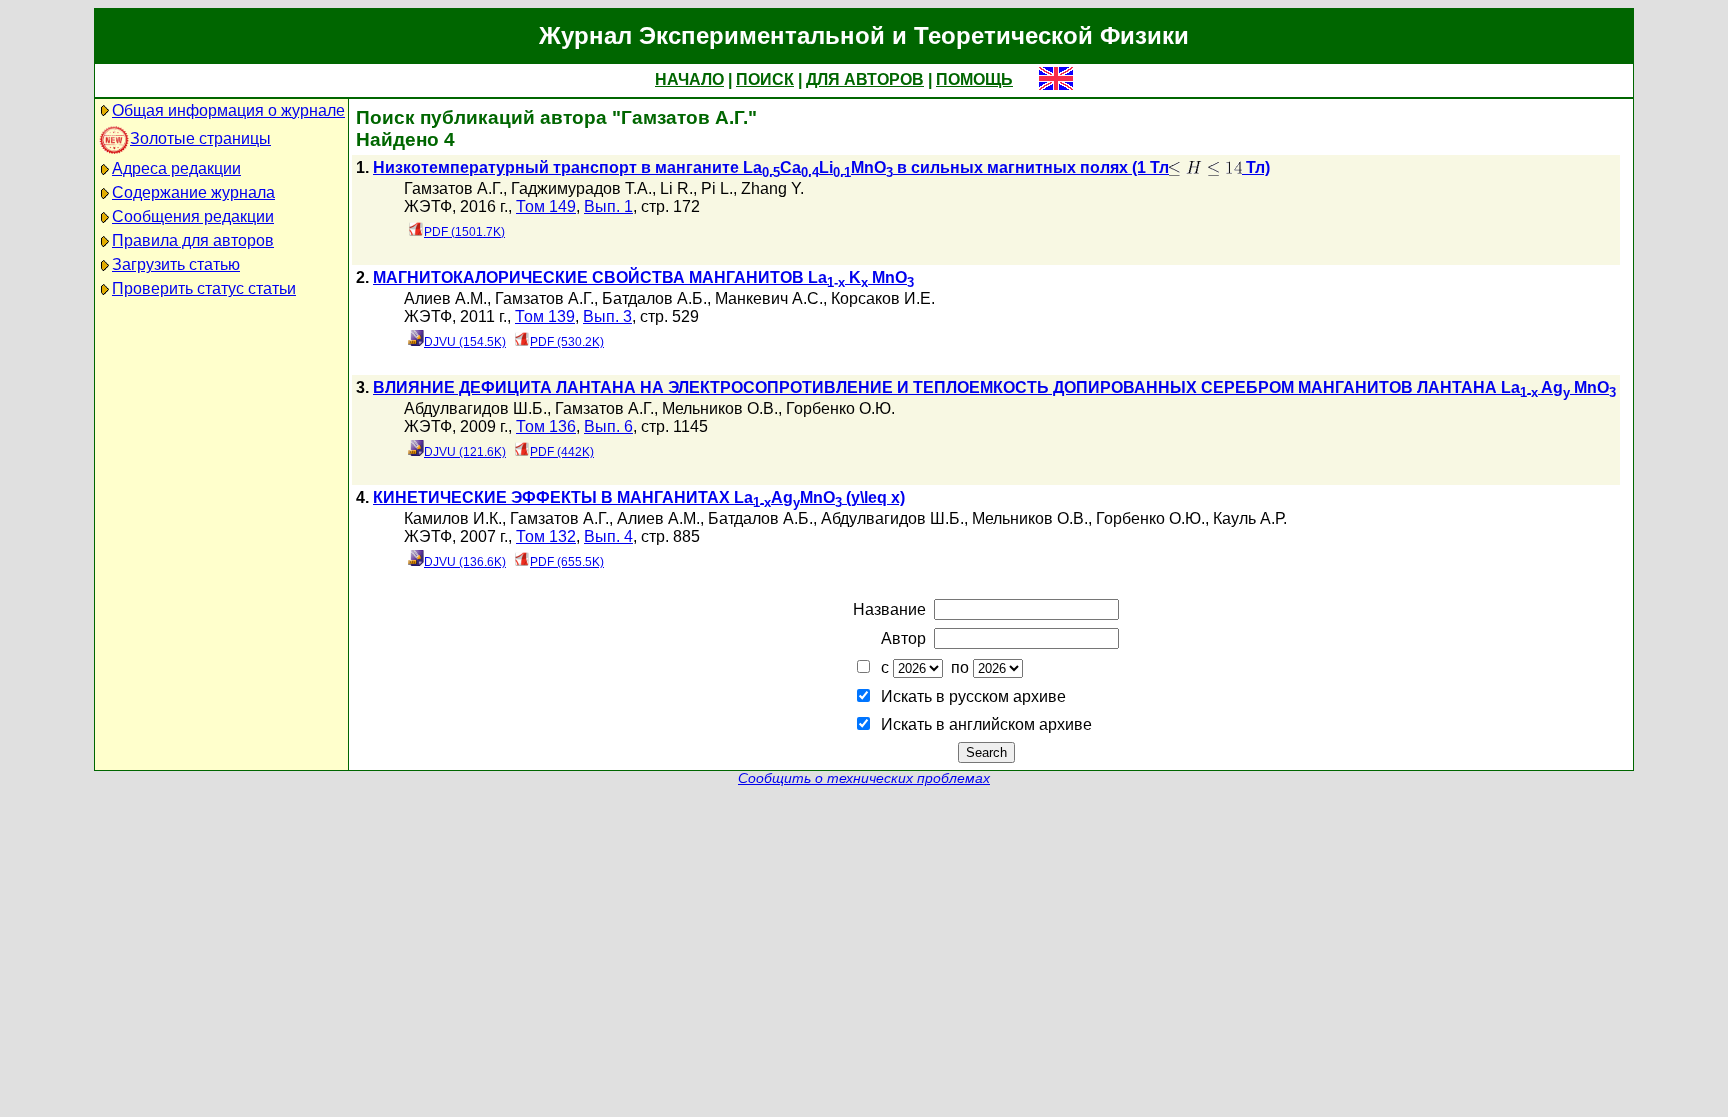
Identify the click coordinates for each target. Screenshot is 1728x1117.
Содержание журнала (193, 192)
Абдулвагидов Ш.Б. (475, 408)
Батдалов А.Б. (654, 298)
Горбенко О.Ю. (840, 408)
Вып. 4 (608, 536)
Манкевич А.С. (769, 298)
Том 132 (546, 536)
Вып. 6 (608, 426)
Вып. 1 (608, 206)
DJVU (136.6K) (465, 562)
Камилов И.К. (453, 518)
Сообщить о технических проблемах (864, 778)
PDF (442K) (562, 452)
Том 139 (545, 316)
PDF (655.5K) (567, 562)
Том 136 (546, 426)
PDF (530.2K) (567, 342)
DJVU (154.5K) (465, 342)
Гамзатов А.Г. (453, 188)
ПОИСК (765, 79)
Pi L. (717, 188)
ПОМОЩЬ (974, 79)
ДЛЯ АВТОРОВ (865, 79)
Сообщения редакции (193, 216)
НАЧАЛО (689, 79)
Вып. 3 (607, 316)
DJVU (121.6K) (465, 452)
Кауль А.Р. (1250, 518)
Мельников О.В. (720, 408)
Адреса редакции (176, 168)
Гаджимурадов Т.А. (581, 188)
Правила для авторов (193, 240)
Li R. (676, 188)
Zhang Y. (772, 188)
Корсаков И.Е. (883, 298)
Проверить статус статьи (204, 288)
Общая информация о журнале (228, 110)
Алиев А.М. (445, 298)
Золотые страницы (200, 138)
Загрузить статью (176, 264)
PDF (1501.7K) (464, 232)
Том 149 (546, 206)
